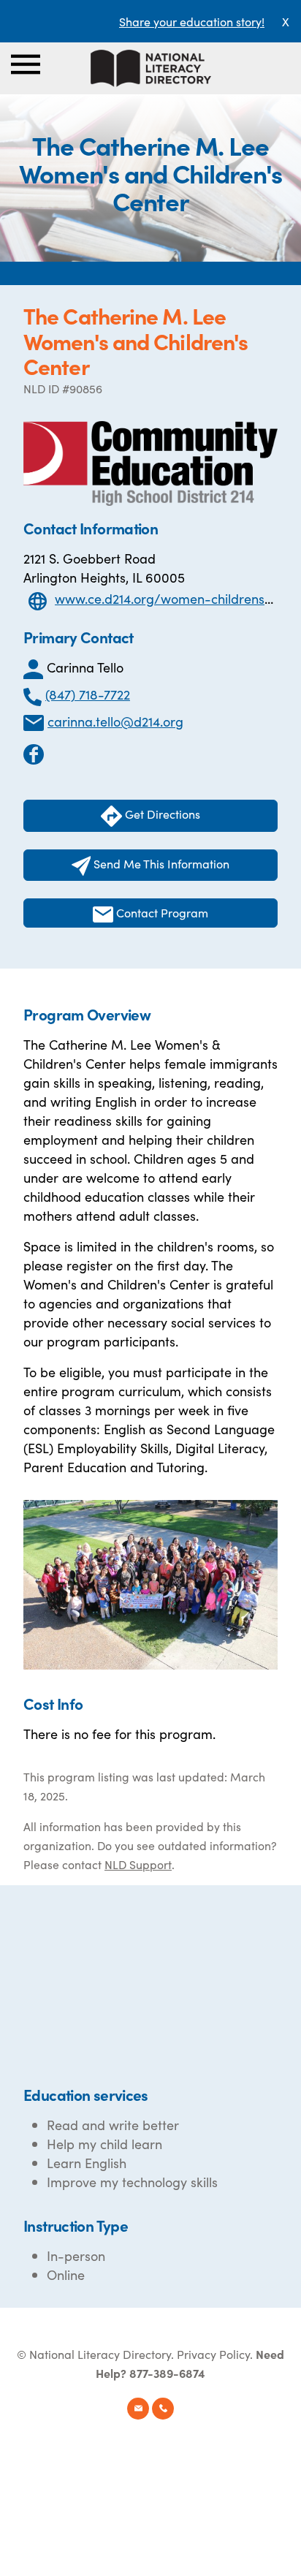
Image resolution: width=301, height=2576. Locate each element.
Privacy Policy (213, 2354)
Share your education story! (192, 21)
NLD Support (138, 1864)
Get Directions (161, 814)
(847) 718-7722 (88, 694)
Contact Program (161, 912)
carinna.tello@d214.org (115, 721)
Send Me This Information (160, 863)
